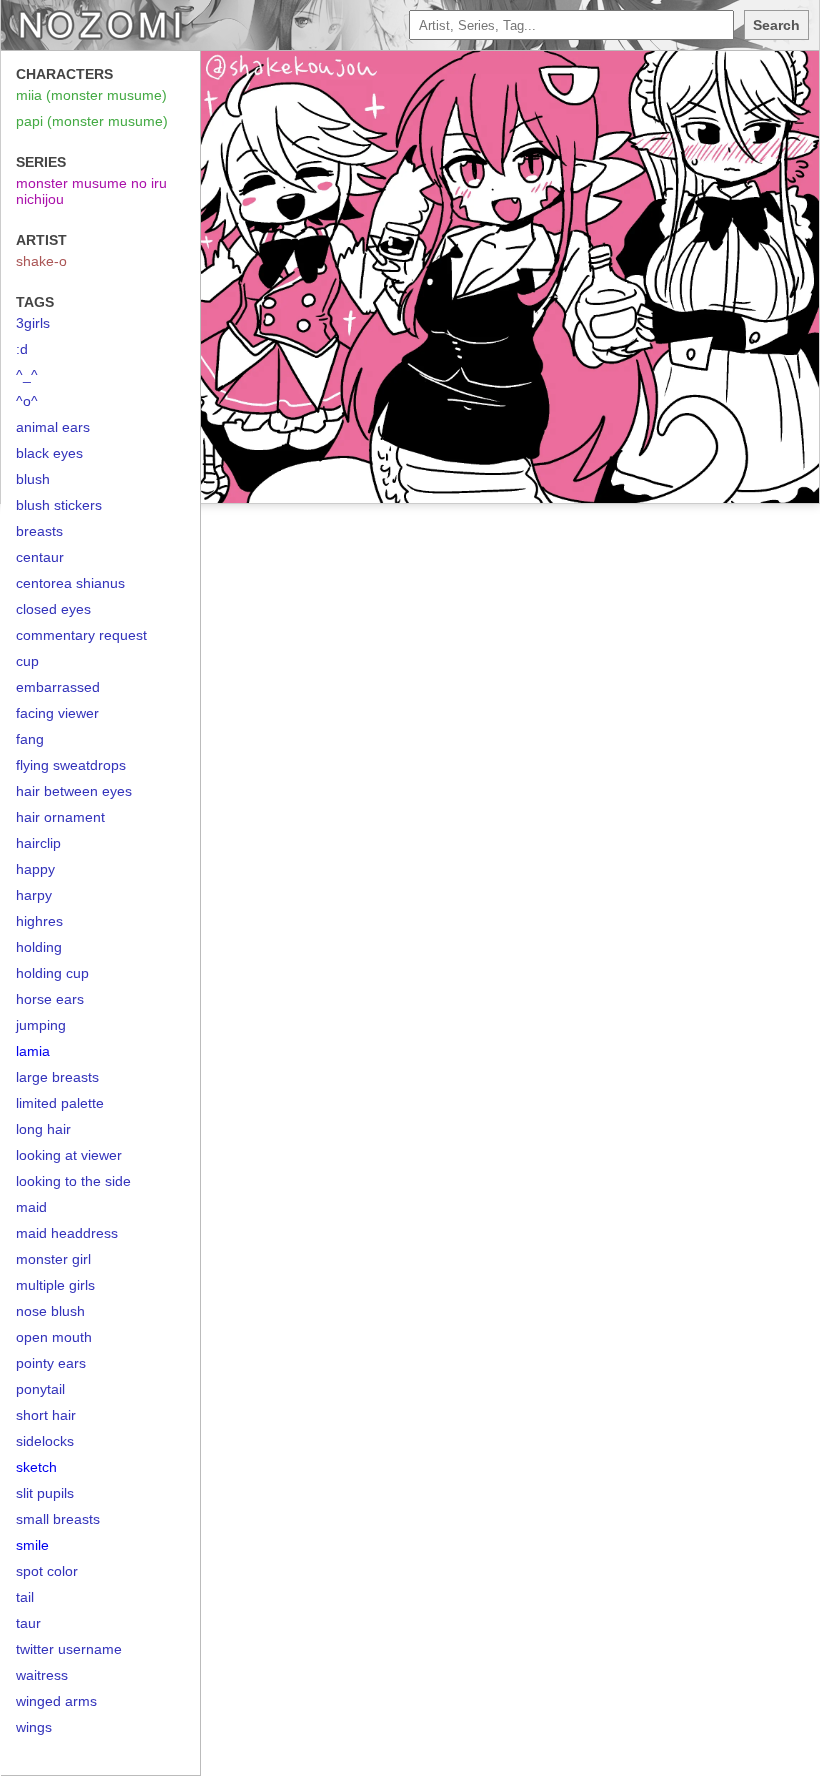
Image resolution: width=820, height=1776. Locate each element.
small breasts (58, 1519)
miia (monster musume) (91, 95)
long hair (43, 1129)
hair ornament (60, 817)
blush (33, 479)
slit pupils (45, 1493)
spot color (47, 1571)
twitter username (69, 1649)
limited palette (60, 1103)
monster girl (53, 1259)
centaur (40, 557)
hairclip (38, 843)
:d (22, 349)
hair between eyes (74, 791)
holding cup (52, 973)
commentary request (81, 635)
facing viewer (57, 713)
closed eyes (53, 609)
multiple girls (55, 1285)
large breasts (57, 1077)
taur (28, 1623)
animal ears (53, 427)
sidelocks (45, 1441)
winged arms (56, 1701)
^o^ (27, 401)
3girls (33, 323)
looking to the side (73, 1181)
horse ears (50, 999)
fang (30, 739)
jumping (41, 1025)
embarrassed (58, 687)
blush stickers (59, 505)
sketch (36, 1467)
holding (39, 947)
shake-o (41, 261)
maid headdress (67, 1233)
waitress (42, 1675)
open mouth (54, 1337)
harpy (34, 895)
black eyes (49, 453)
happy (35, 869)
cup (27, 661)
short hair (46, 1415)
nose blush (50, 1311)
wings (34, 1727)
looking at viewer (69, 1155)
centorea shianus (70, 583)
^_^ (27, 375)
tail (25, 1597)
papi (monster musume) (92, 121)
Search (776, 25)
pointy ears (51, 1363)
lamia (33, 1051)
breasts (39, 531)
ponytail (40, 1389)
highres (39, 921)
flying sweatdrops (71, 765)
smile (32, 1545)
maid (31, 1207)
